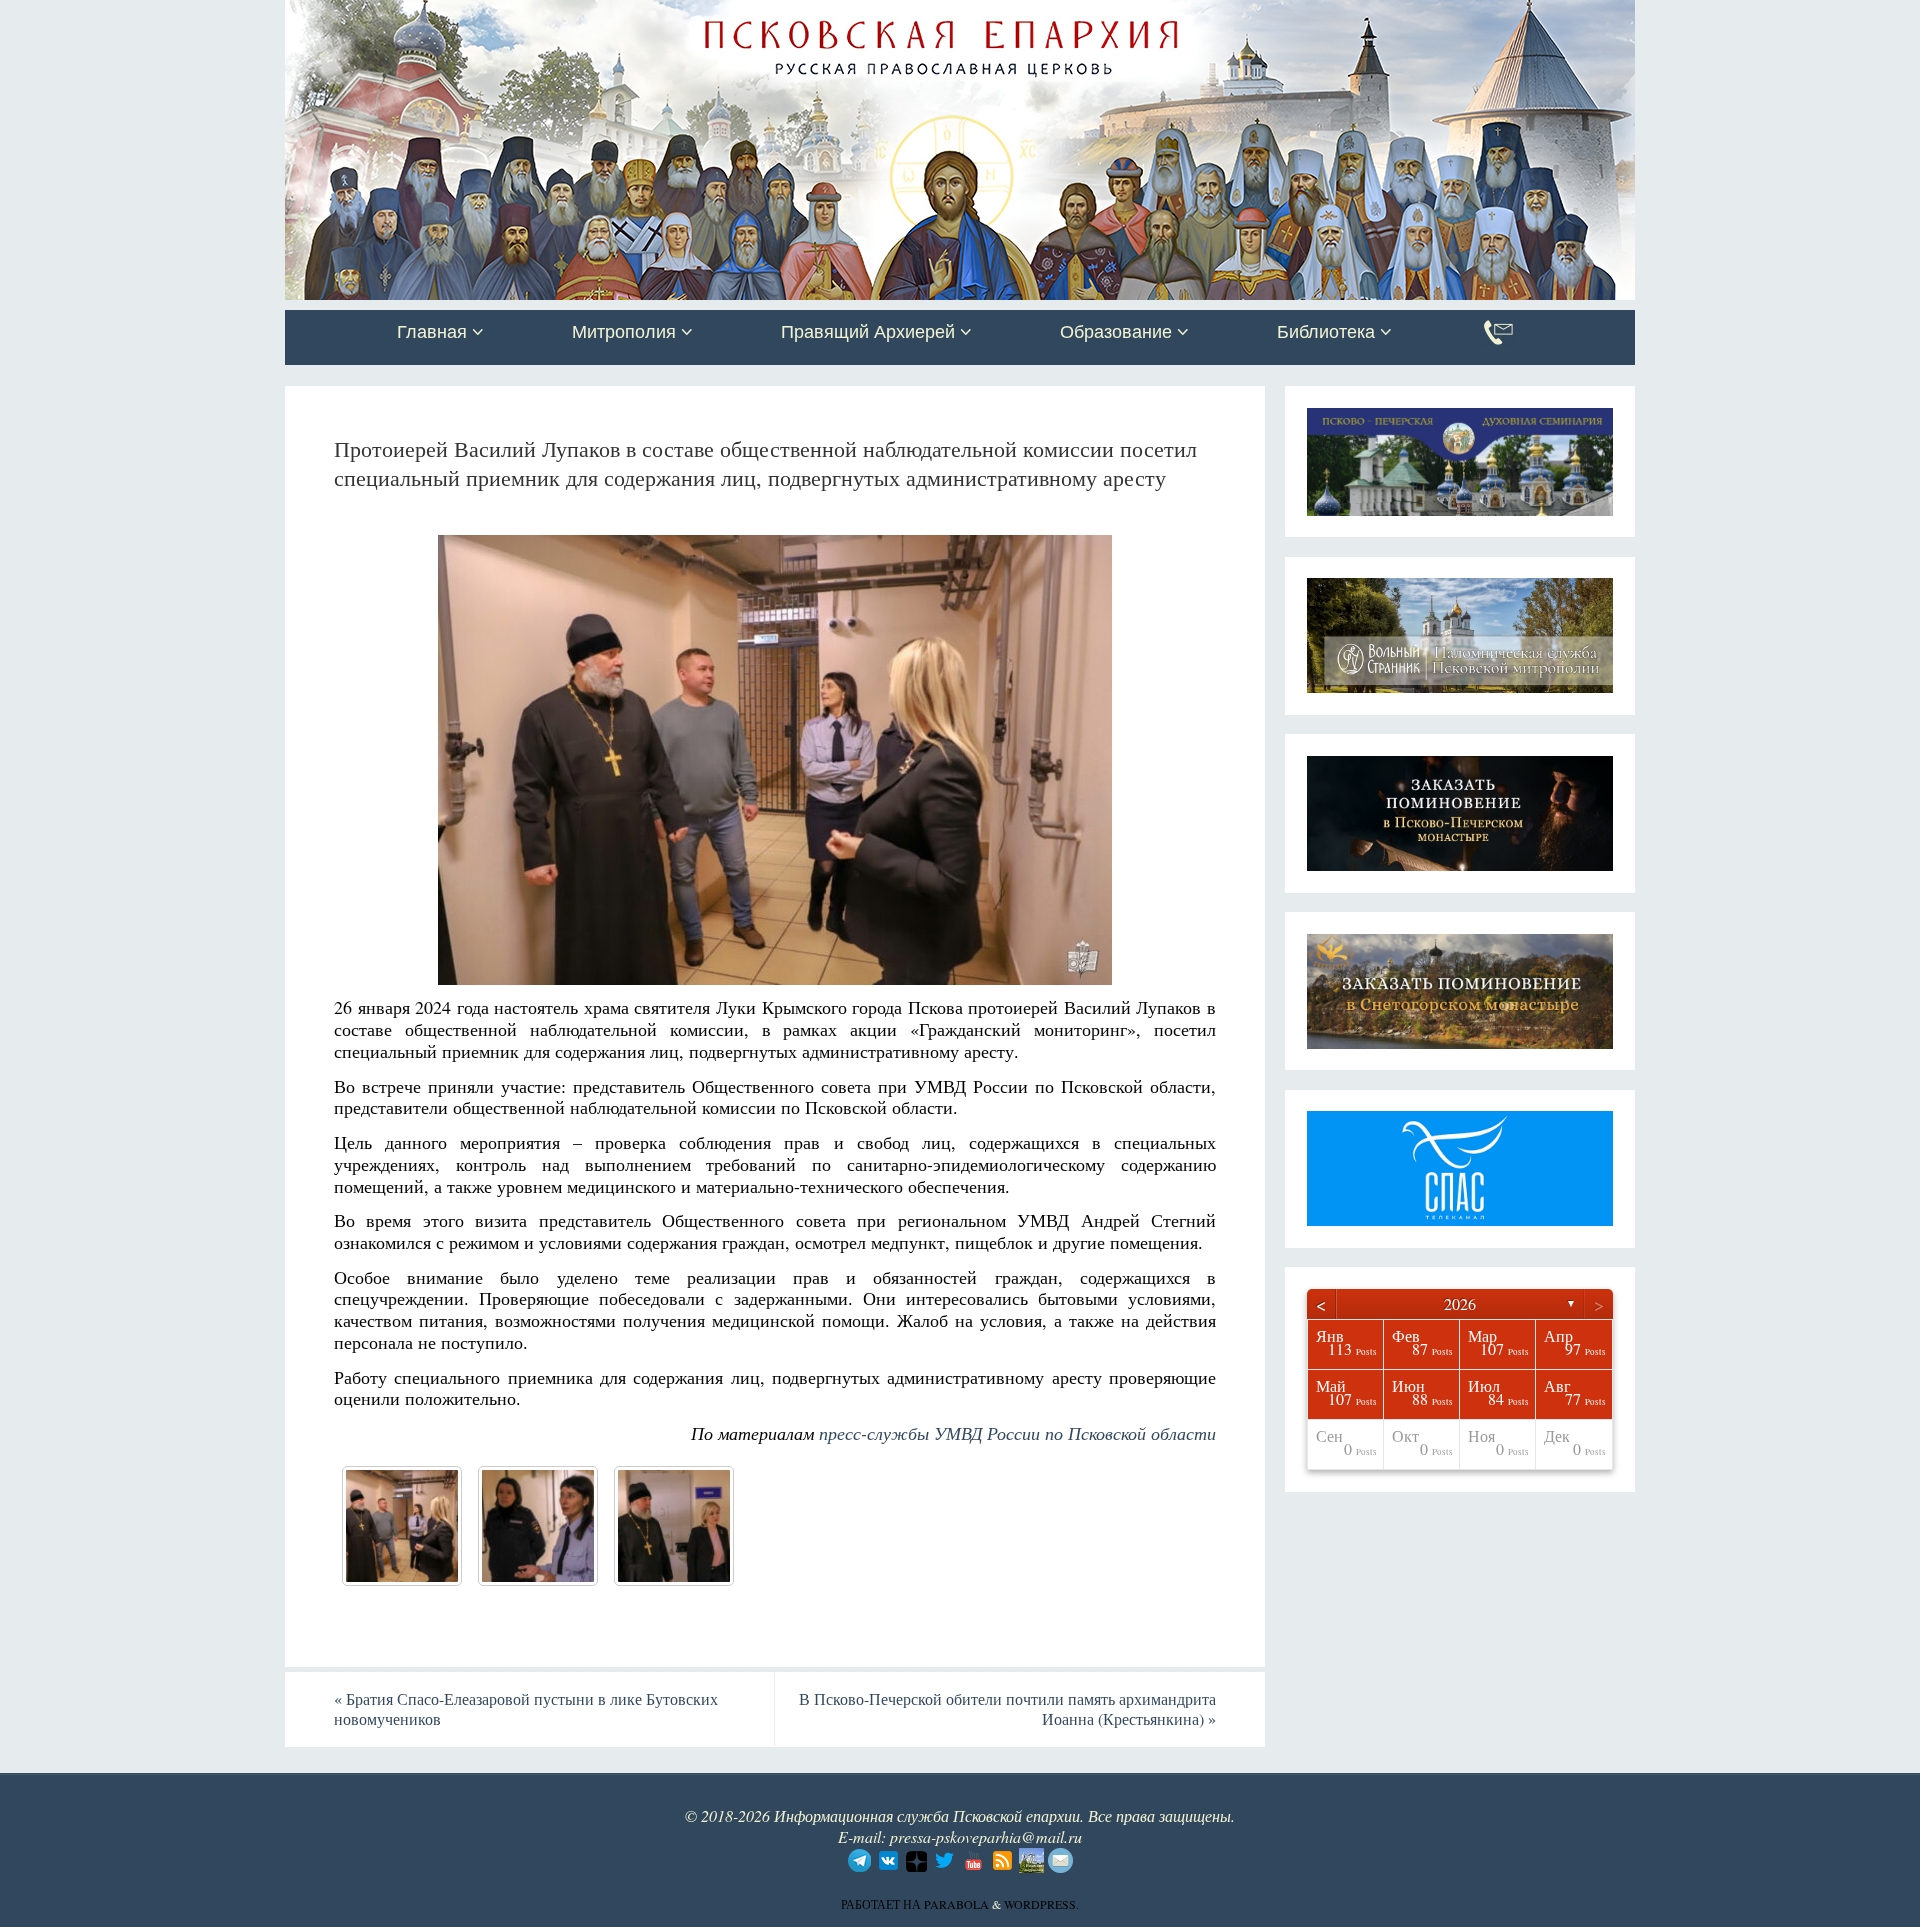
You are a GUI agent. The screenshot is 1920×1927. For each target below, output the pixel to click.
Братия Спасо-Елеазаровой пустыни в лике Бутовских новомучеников (526, 1709)
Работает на (882, 1904)
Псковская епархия (568, 17)
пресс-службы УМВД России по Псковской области (1017, 1433)
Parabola (956, 1904)
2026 (1460, 1303)
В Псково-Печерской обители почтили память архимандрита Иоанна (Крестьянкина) (1007, 1709)
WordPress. (1041, 1904)
